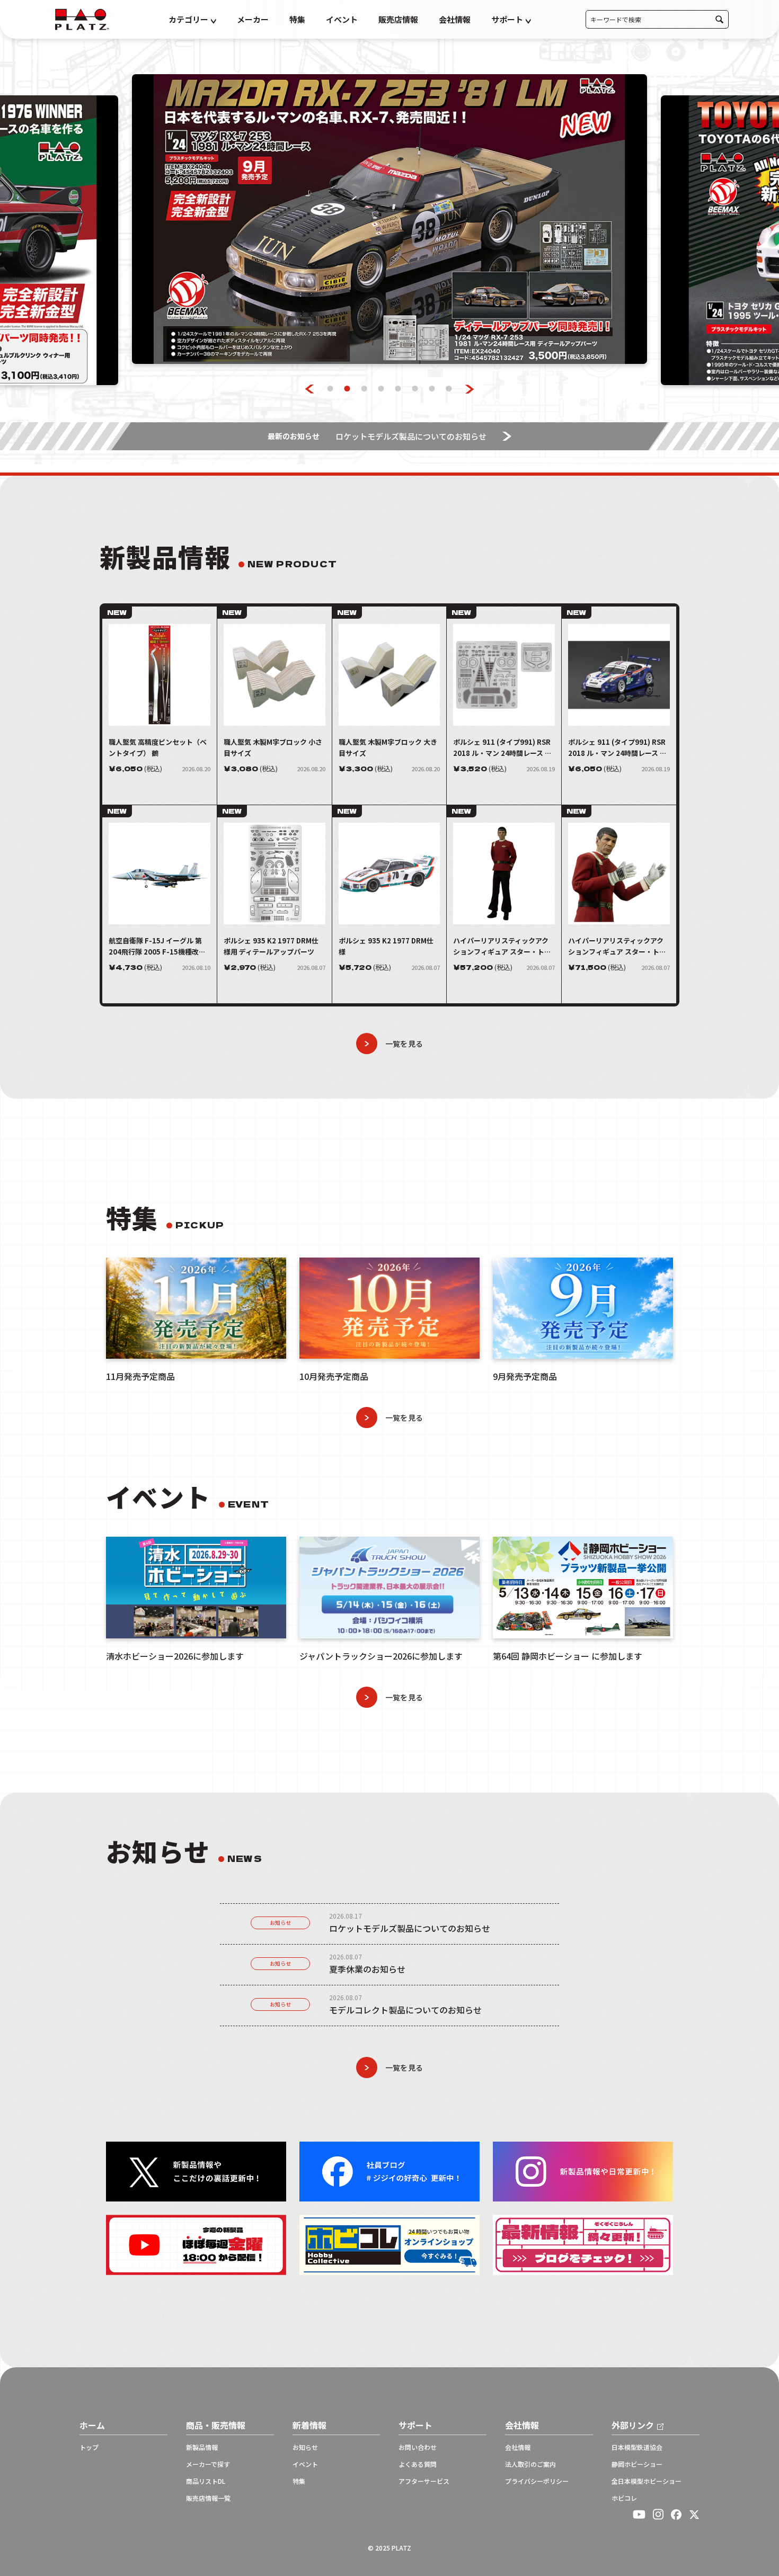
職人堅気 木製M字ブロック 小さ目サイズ (273, 747)
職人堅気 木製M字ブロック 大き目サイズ (388, 747)
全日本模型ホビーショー (647, 2481)
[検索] (719, 19)
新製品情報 (202, 2447)
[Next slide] (470, 389)
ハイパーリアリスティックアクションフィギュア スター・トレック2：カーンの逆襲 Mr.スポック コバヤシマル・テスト (502, 946)
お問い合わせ (418, 2447)
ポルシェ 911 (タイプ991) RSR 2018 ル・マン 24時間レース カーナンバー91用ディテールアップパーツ (502, 748)
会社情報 (455, 19)
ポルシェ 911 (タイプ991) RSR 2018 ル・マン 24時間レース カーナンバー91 (617, 748)
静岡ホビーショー (637, 2464)
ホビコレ (624, 2498)
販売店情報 (398, 19)
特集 (297, 19)
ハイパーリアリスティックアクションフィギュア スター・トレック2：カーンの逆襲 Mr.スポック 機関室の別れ (617, 946)
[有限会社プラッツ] (82, 18)
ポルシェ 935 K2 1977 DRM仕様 (386, 946)
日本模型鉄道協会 (637, 2447)
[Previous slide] (310, 389)
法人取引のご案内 (530, 2464)
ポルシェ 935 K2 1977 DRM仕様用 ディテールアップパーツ (271, 946)
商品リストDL (206, 2481)
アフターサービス (424, 2481)
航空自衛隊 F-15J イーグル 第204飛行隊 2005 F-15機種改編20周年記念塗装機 (157, 946)
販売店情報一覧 (208, 2498)
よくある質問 (418, 2464)
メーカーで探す (208, 2464)
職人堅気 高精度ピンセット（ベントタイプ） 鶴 (158, 747)
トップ (89, 2447)
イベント (342, 19)
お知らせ (280, 1923)
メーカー (253, 19)
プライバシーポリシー (537, 2481)
